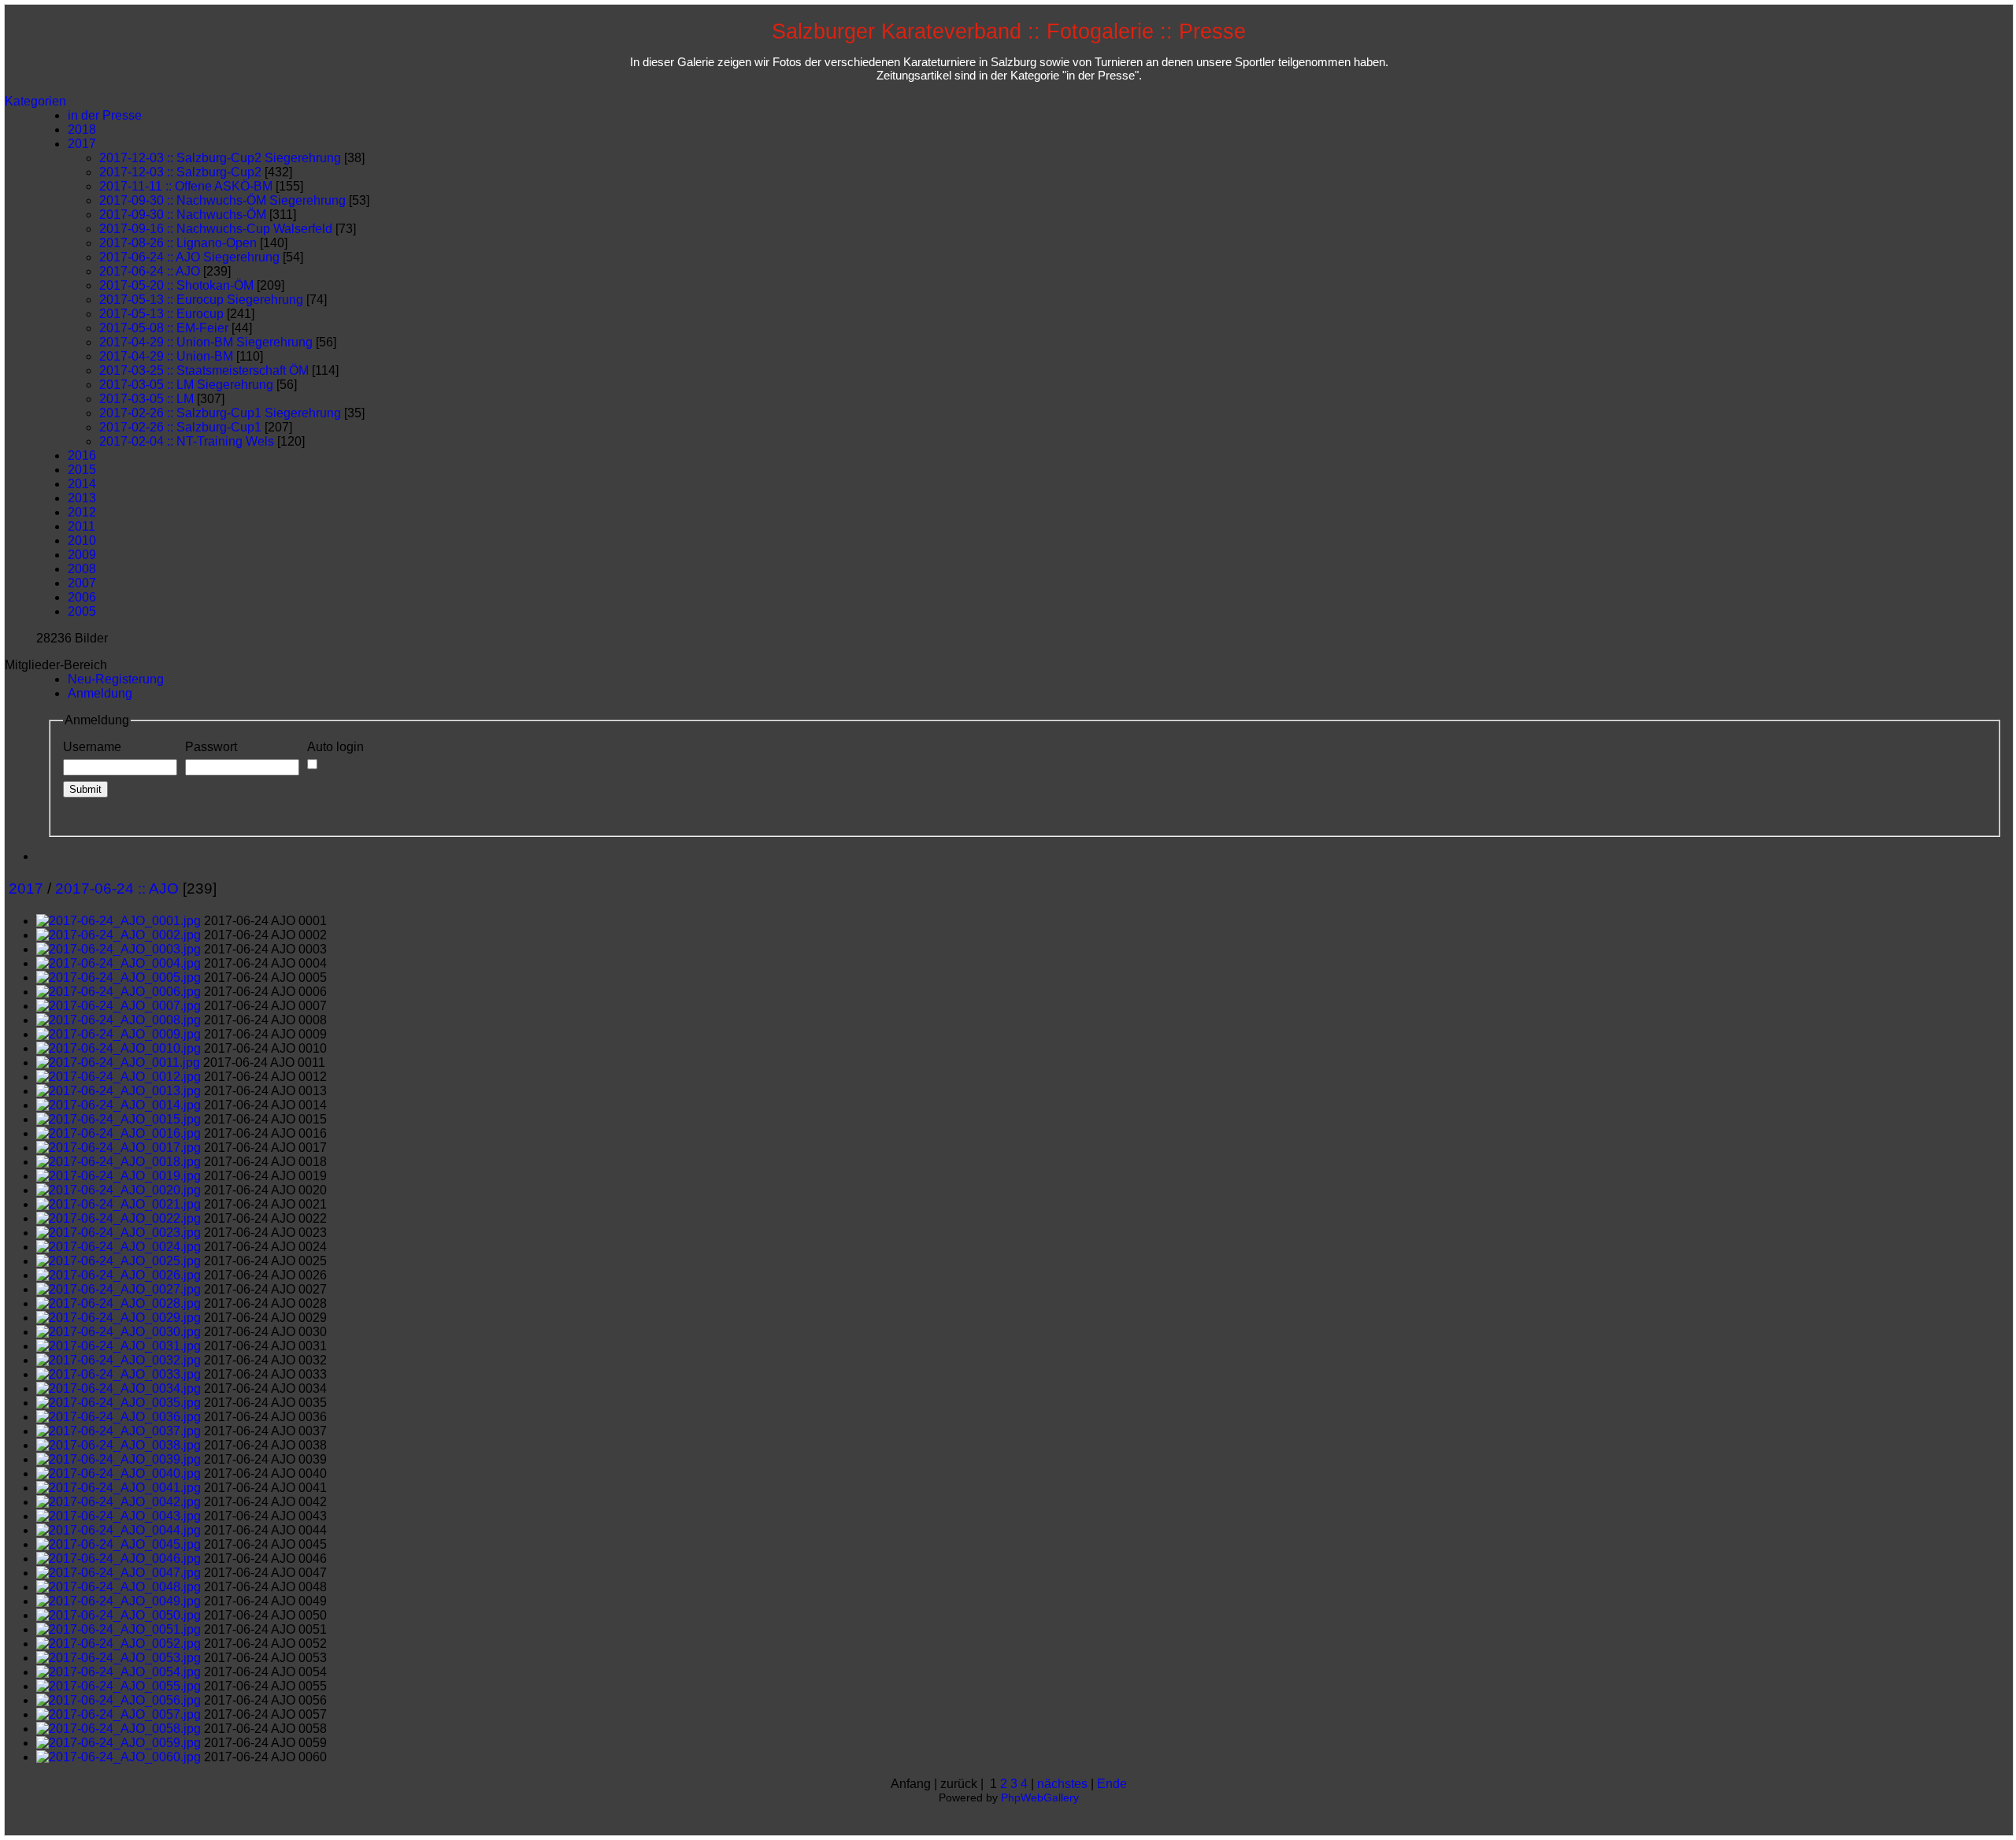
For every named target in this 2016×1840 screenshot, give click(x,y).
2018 (82, 130)
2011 (82, 526)
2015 (82, 470)
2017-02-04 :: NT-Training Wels (187, 441)
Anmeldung (100, 693)
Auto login (335, 747)
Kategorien (35, 101)
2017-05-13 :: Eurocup (161, 314)
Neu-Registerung (116, 679)
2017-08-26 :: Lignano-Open (178, 243)
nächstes (1062, 1784)
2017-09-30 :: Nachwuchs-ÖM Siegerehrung (222, 200)
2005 (82, 611)
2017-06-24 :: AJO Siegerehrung (189, 257)
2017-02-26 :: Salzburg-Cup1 (180, 427)
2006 (82, 597)
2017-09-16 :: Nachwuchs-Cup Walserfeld (216, 229)
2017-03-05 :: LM (146, 399)
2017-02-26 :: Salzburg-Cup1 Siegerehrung (220, 413)
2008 (82, 569)
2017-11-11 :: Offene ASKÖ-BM (186, 186)
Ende (1112, 1784)
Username (92, 747)
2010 (82, 541)
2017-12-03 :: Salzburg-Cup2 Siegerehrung (220, 158)
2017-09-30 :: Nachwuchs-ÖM (183, 215)
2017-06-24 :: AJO (150, 271)
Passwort (211, 747)
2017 (82, 144)
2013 (82, 498)
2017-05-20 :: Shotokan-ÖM (176, 285)
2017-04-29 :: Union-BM (166, 356)
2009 (82, 555)
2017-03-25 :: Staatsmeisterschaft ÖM (204, 370)
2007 (82, 583)
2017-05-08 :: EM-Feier (164, 328)
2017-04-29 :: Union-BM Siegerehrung (206, 342)
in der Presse (105, 115)
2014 (82, 484)
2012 (82, 512)
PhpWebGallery (1040, 1797)
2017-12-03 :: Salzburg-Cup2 (180, 172)
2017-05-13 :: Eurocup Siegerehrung (201, 300)
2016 (82, 455)
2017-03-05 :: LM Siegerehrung (186, 385)
